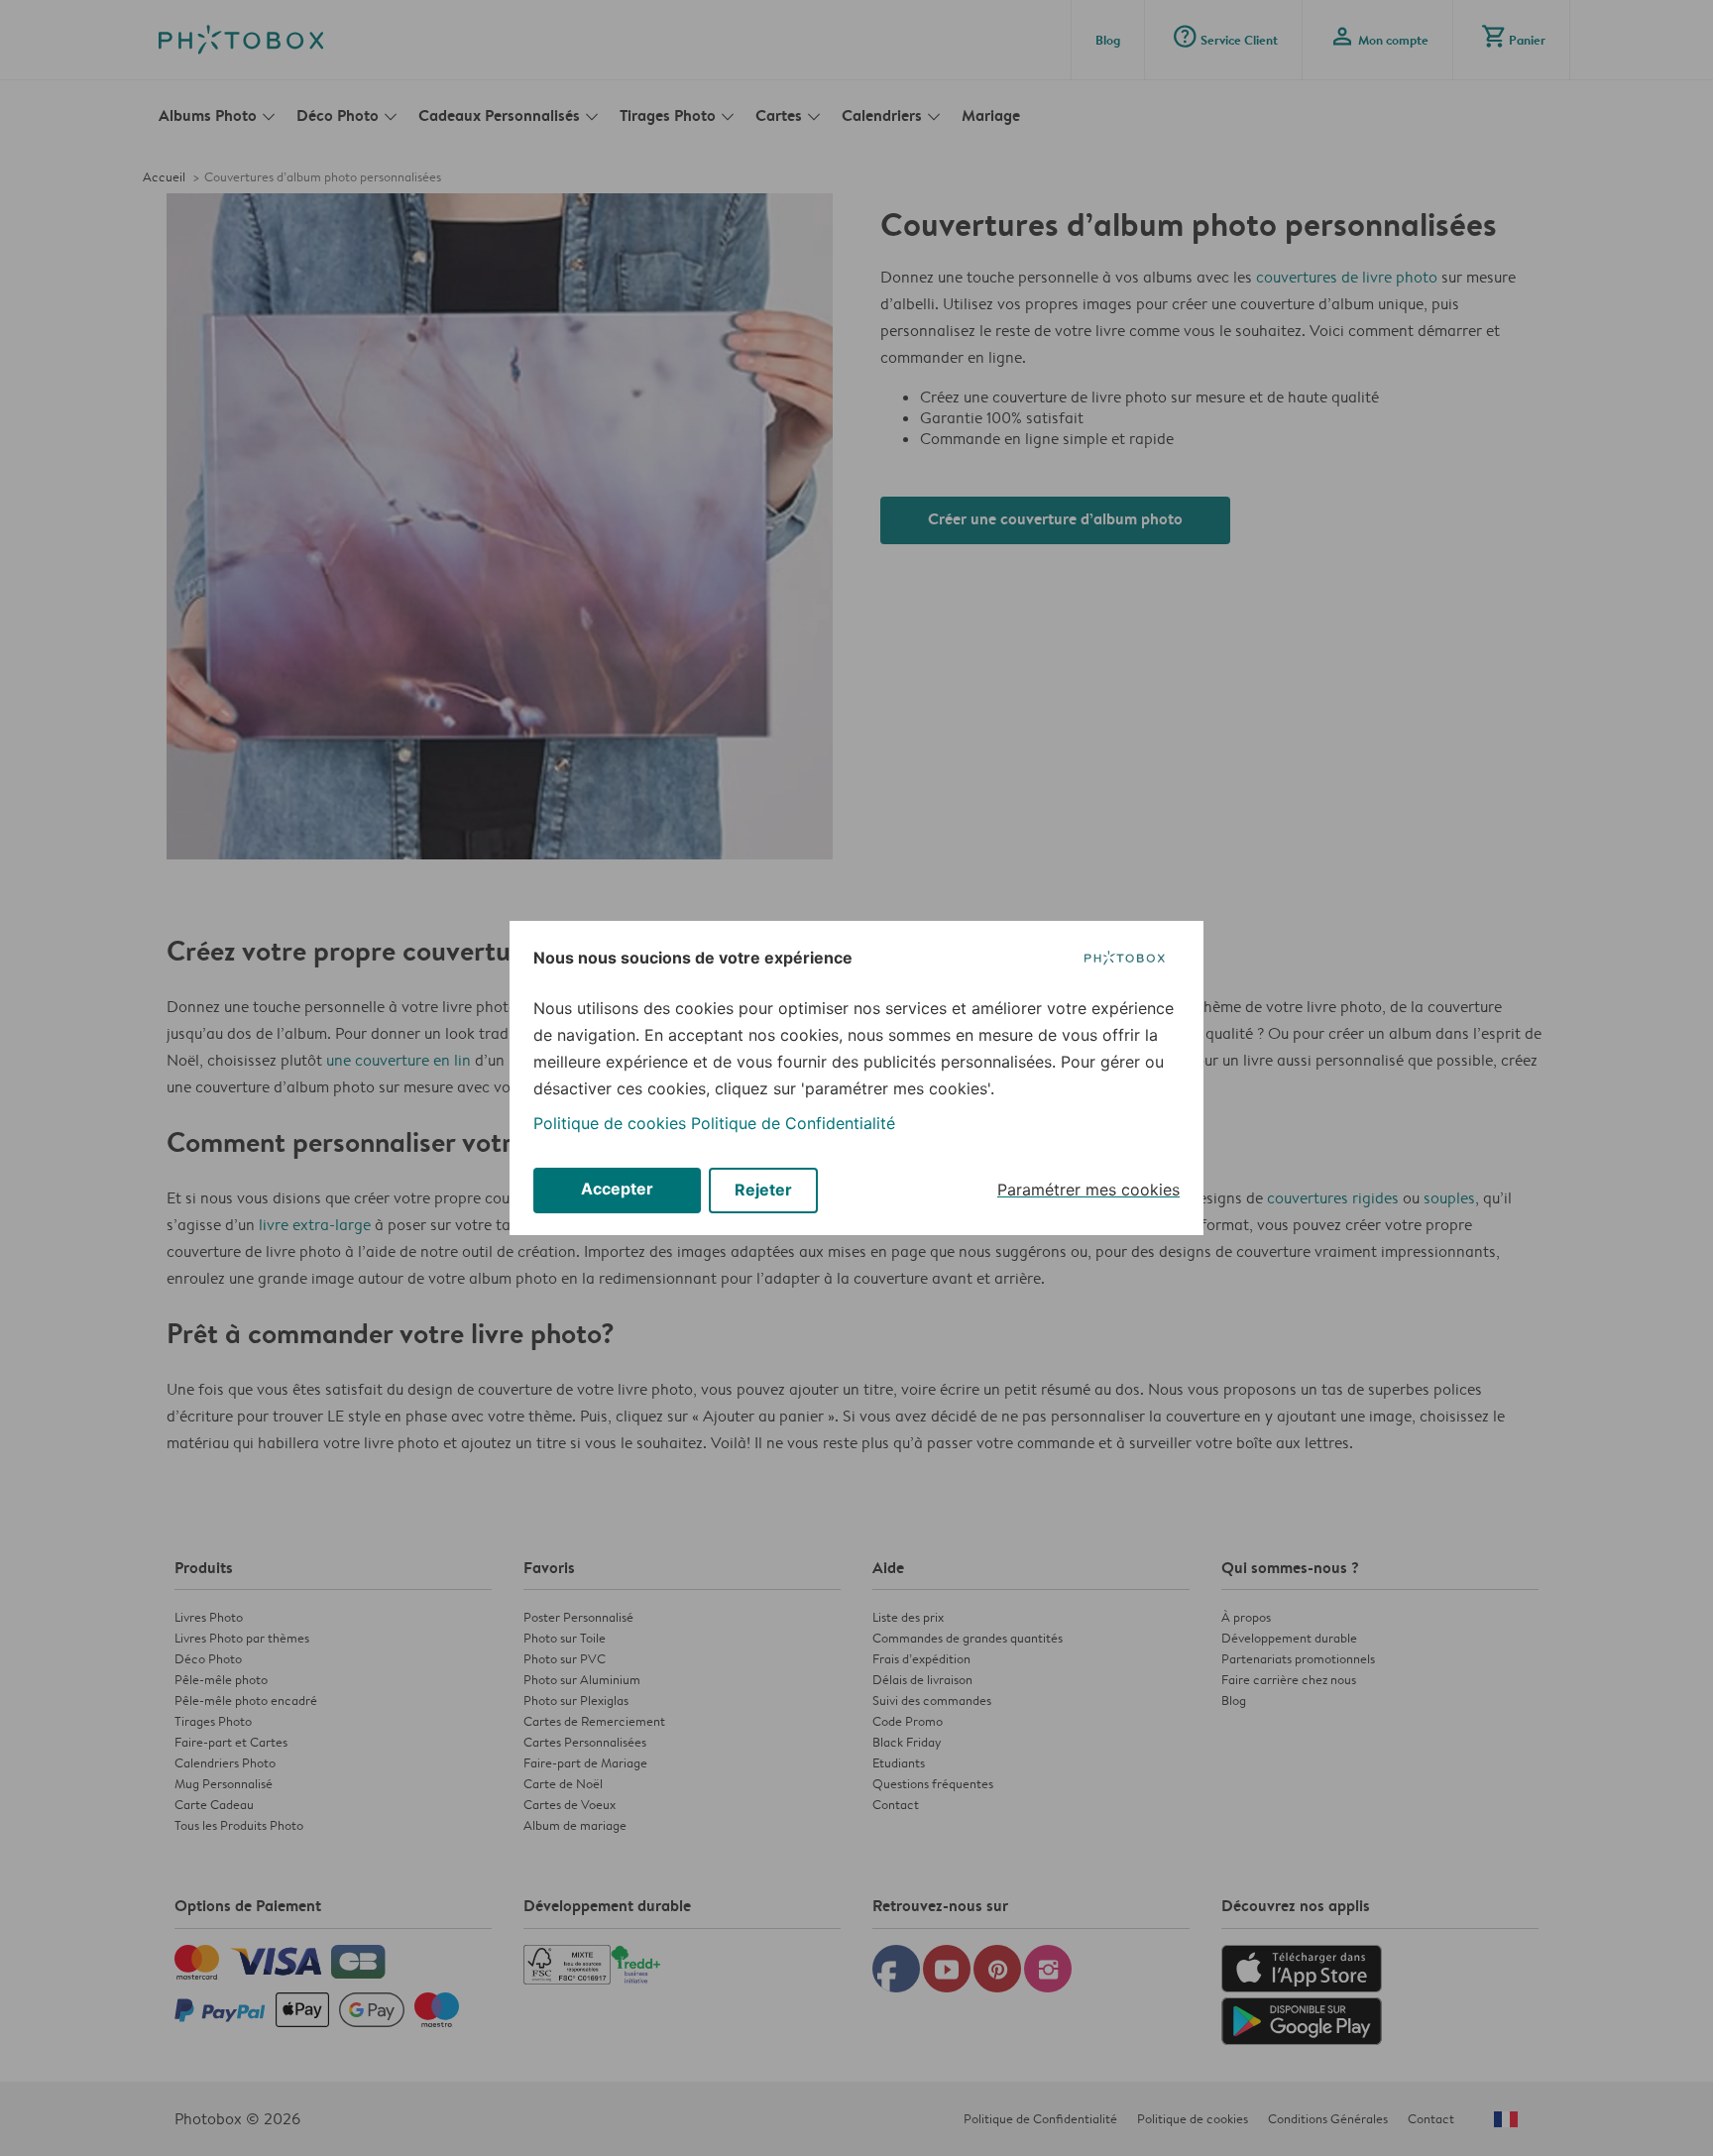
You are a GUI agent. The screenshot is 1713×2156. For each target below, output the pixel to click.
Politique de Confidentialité (793, 1123)
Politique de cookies (610, 1123)
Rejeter (763, 1190)
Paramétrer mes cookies (1088, 1190)
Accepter (617, 1189)
